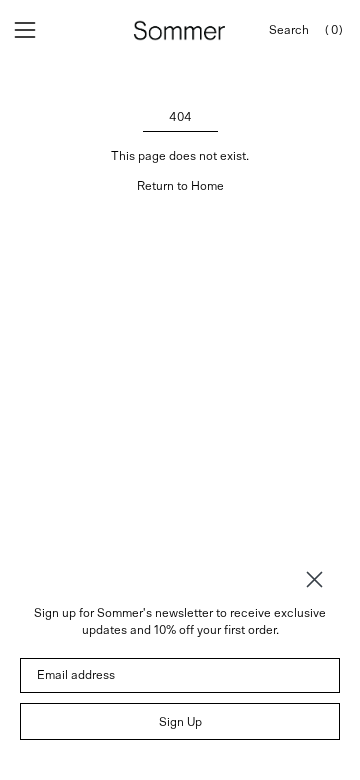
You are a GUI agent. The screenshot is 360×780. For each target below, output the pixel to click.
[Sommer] (180, 30)
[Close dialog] (314, 579)
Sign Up (180, 722)
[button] (289, 30)
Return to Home (180, 186)
